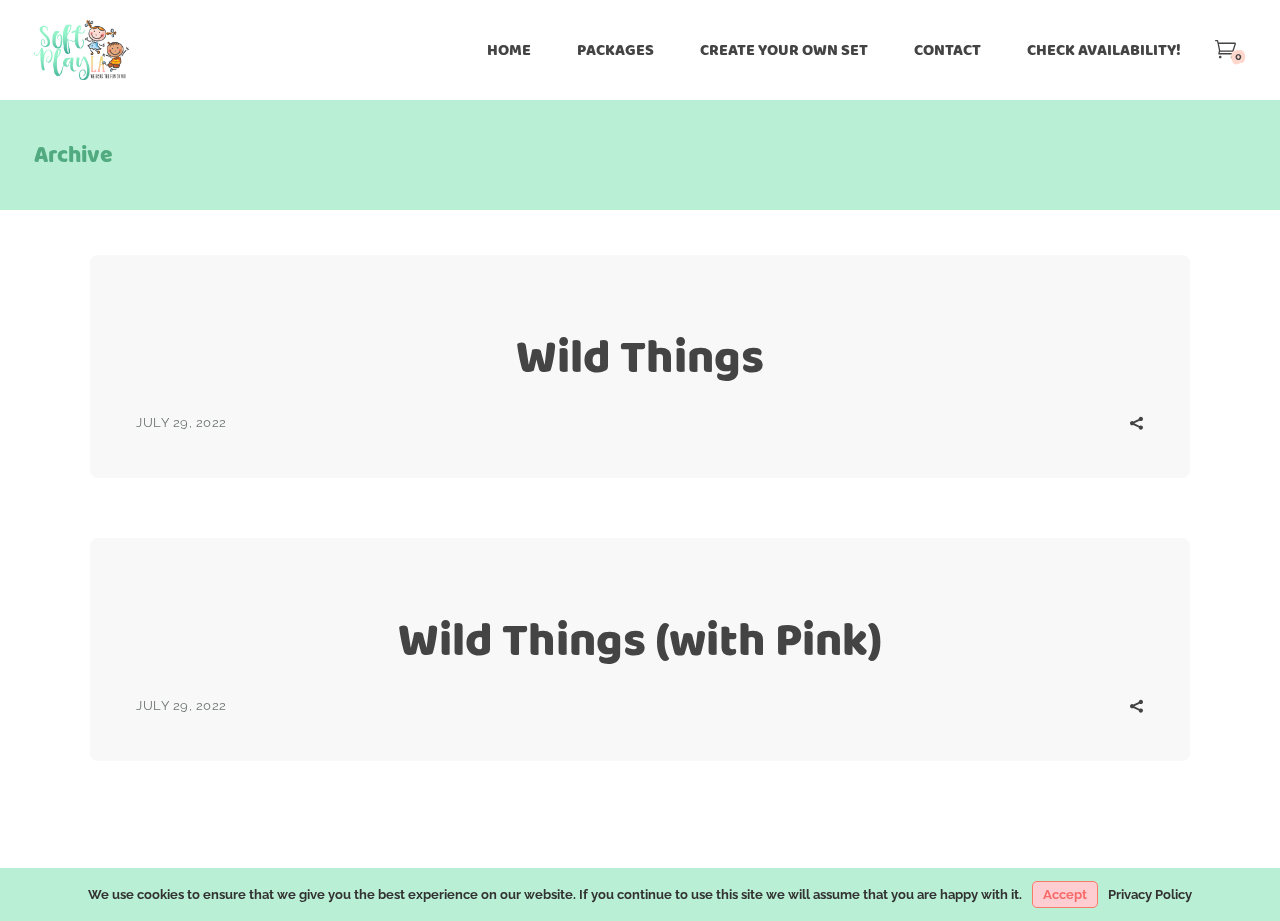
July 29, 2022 (181, 422)
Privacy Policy (1150, 894)
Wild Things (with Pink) (640, 639)
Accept (1065, 894)
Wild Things (640, 356)
